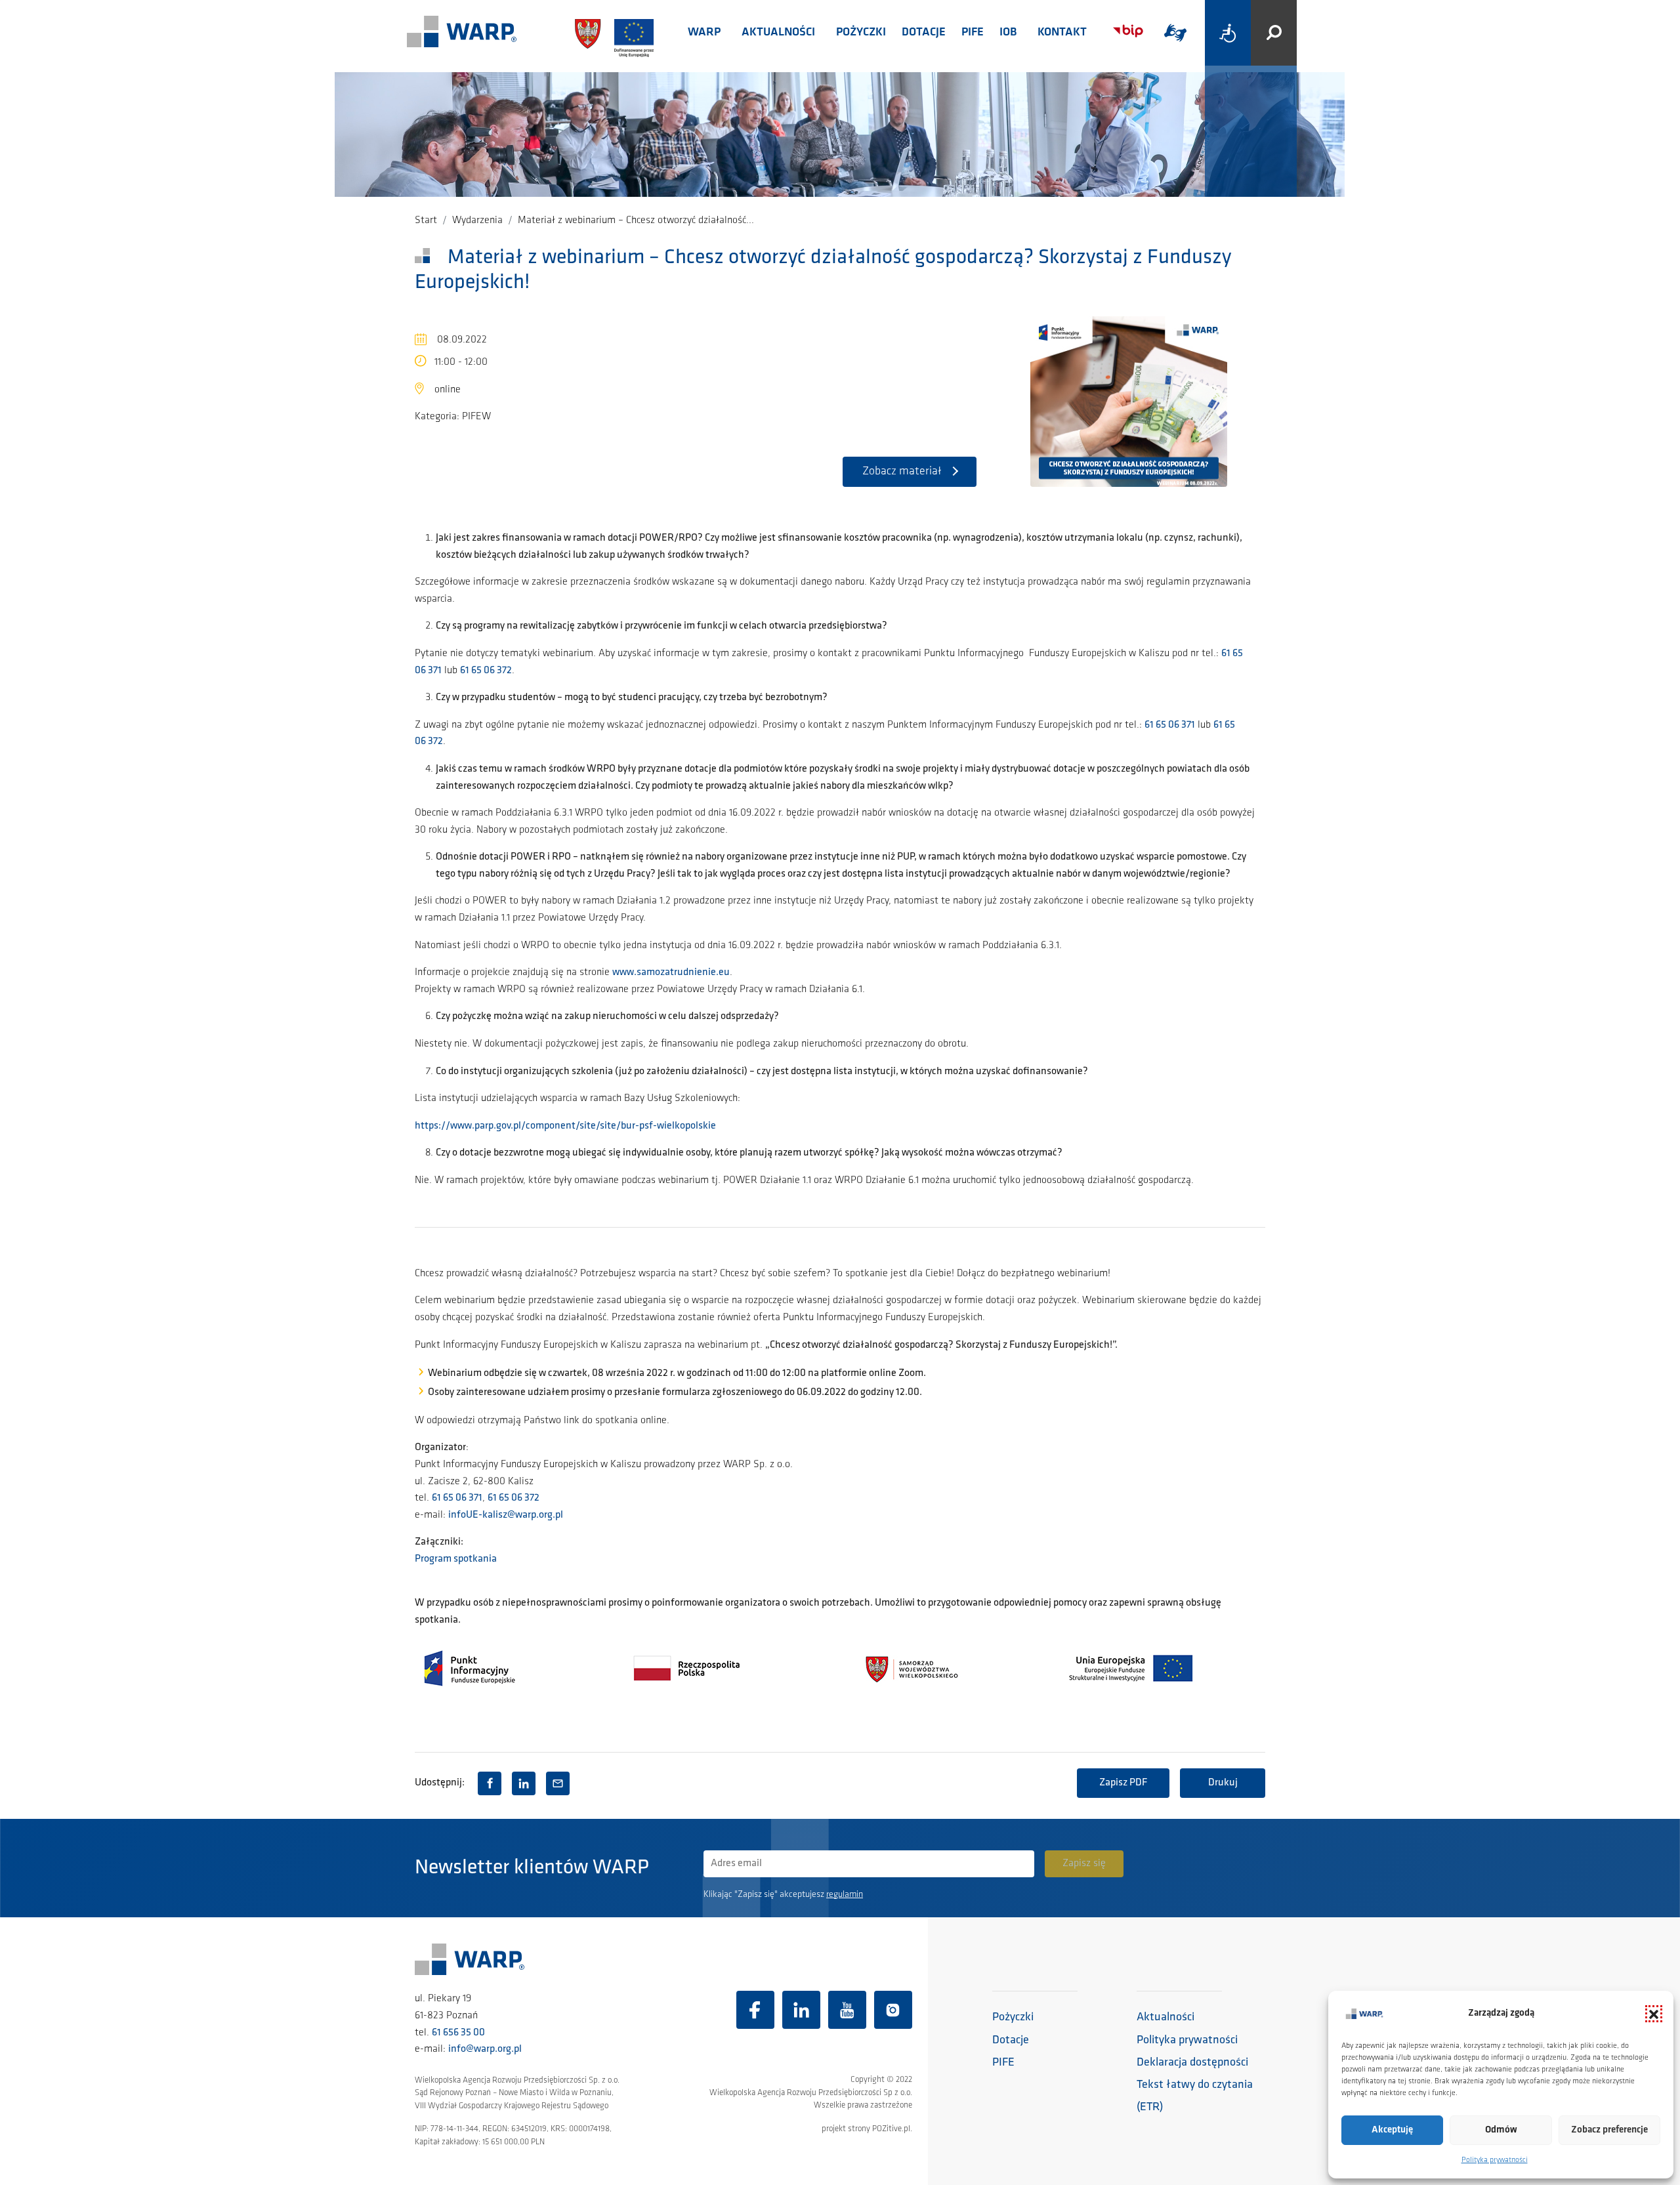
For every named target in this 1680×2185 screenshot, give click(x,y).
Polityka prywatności (1495, 2160)
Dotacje (924, 33)
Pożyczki (861, 33)
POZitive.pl (891, 2129)
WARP (704, 33)
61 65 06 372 (486, 671)
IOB (1008, 33)
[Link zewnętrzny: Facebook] (755, 2010)
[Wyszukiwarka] (1274, 33)
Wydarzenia (477, 220)
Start (426, 220)
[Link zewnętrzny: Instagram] (893, 2010)
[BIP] (1128, 31)
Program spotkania (456, 1559)
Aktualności (778, 33)
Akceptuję (1392, 2130)
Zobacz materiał (902, 472)
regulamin (845, 1895)
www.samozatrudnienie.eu (671, 972)
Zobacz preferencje (1609, 2130)
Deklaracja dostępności (1192, 2063)
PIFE (973, 33)
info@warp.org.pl (485, 2049)
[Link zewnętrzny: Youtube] (847, 2010)
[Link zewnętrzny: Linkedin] (801, 2010)
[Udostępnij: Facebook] (490, 1783)
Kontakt (1062, 33)
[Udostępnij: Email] (558, 1783)
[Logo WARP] (462, 33)
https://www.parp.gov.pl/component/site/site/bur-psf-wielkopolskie (565, 1126)
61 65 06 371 (1170, 725)
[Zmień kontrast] (1228, 33)
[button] (1654, 2014)
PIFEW (476, 417)
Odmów (1501, 2130)
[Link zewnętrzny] (1175, 33)
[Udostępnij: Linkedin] (524, 1783)
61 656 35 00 (458, 2033)
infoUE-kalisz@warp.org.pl (506, 1515)
